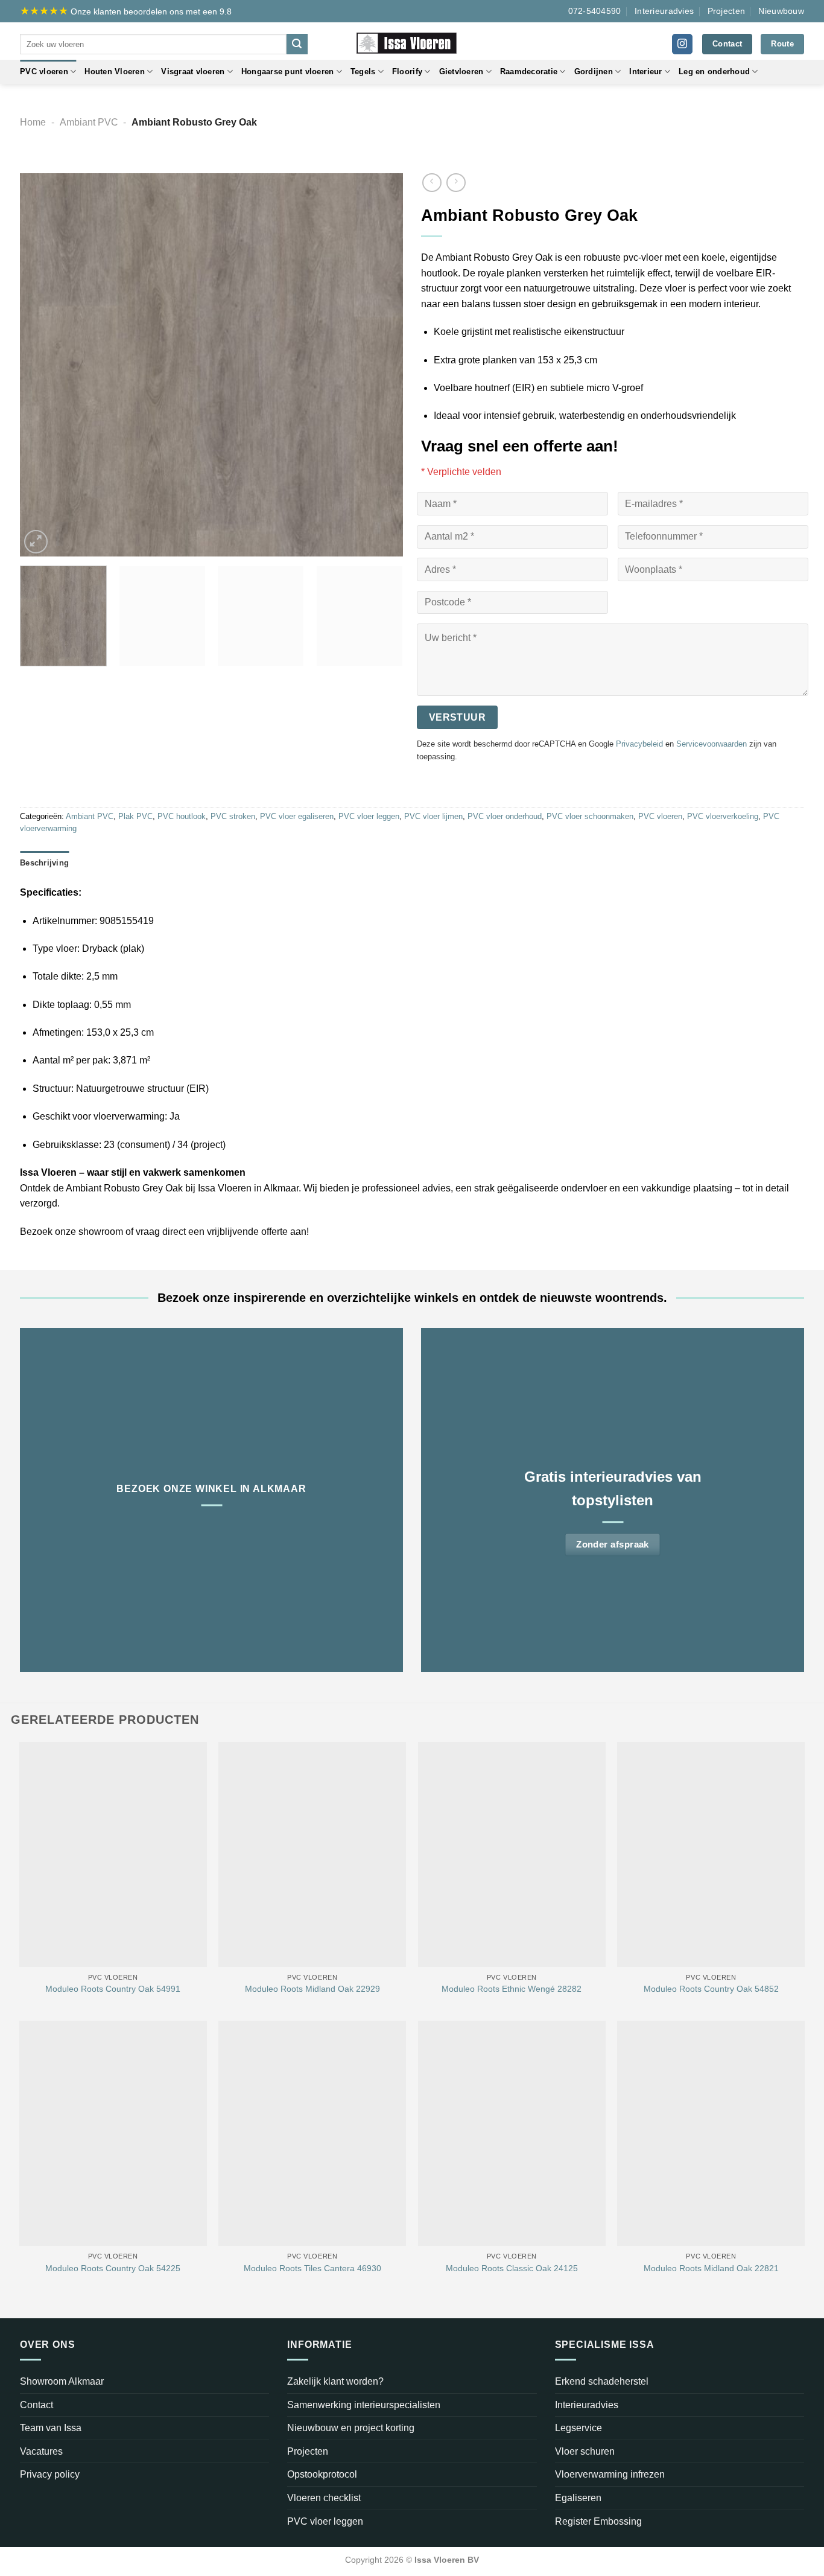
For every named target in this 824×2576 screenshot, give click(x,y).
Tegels (363, 72)
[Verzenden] (297, 44)
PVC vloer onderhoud (505, 816)
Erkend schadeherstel (602, 2381)
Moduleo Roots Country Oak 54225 (113, 2268)
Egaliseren (578, 2498)
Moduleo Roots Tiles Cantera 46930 (312, 2268)
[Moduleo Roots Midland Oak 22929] (312, 1854)
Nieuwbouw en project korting (351, 2428)
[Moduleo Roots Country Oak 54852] (711, 1854)
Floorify (407, 72)
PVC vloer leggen (369, 816)
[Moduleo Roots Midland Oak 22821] (711, 2133)
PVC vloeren (44, 72)
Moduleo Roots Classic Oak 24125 (512, 2268)
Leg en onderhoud (714, 72)
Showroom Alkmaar (62, 2381)
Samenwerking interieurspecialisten (364, 2405)
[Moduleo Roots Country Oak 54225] (113, 2133)
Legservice (578, 2428)
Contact (36, 2405)
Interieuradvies (664, 11)
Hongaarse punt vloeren (288, 72)
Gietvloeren (461, 72)
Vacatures (41, 2451)
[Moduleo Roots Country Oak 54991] (113, 1854)
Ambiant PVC (89, 122)
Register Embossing (598, 2521)
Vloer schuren (585, 2451)
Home (33, 122)
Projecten (727, 11)
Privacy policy (50, 2474)
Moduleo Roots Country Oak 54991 (113, 1989)
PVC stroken (233, 816)
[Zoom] (36, 542)
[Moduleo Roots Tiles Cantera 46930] (312, 2133)
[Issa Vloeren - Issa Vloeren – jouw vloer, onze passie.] (412, 41)
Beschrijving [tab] (44, 863)
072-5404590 (595, 11)
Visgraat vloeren (193, 72)
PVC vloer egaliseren (297, 816)
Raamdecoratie (529, 72)
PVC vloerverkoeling (723, 816)
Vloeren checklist (324, 2498)
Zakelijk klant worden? (335, 2381)
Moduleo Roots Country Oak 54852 (711, 1989)
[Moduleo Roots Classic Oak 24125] (512, 2133)
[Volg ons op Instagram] (682, 44)
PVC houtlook (182, 816)
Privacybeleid (639, 744)
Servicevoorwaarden (711, 744)
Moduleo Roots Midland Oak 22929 (312, 1989)
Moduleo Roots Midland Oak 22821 (711, 2268)
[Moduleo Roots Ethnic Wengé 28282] (512, 1854)
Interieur (645, 72)
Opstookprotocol (322, 2474)
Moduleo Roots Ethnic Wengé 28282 (512, 1989)
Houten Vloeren (115, 72)
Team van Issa (51, 2428)
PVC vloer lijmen (433, 816)
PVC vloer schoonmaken (590, 816)
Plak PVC (135, 816)
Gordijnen (594, 72)
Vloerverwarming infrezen (610, 2474)
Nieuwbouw (781, 11)
